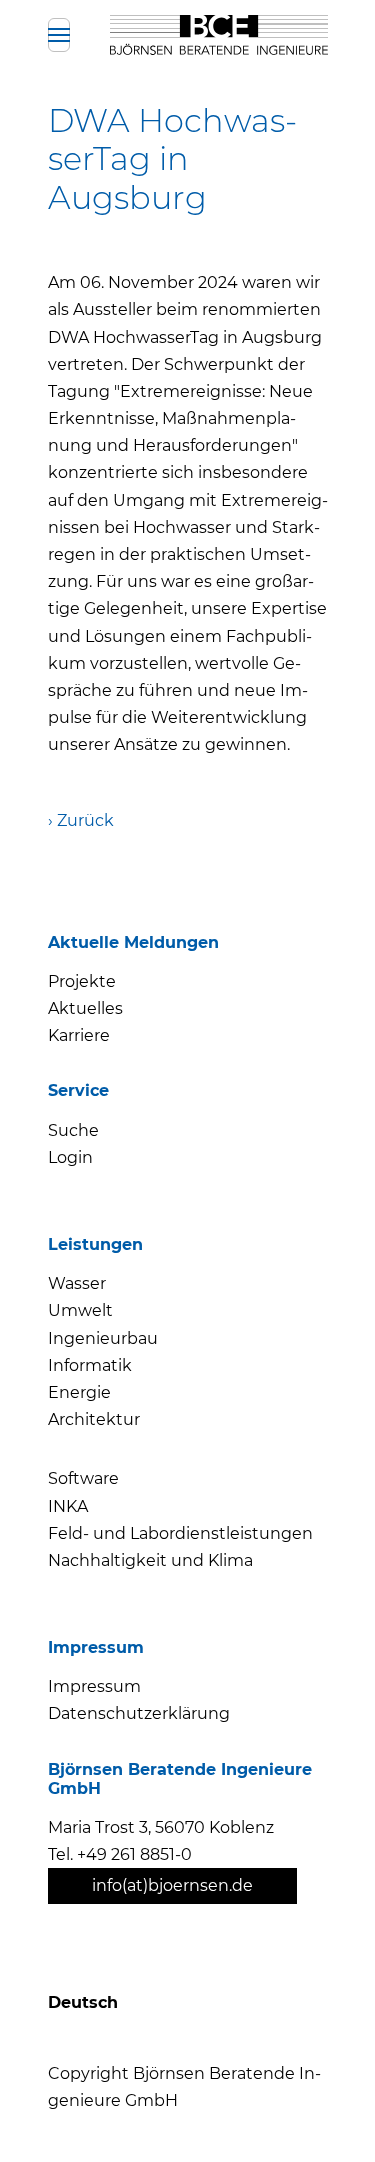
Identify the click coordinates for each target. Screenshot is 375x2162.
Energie (79, 1392)
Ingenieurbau (103, 1338)
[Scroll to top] (323, 2110)
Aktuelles (85, 1008)
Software (83, 1478)
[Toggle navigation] (59, 35)
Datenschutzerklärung (139, 1713)
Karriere (79, 1035)
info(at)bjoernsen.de (172, 1885)
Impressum (94, 1686)
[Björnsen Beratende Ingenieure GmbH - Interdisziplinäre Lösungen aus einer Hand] (218, 35)
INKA (68, 1506)
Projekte (82, 981)
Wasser (77, 1283)
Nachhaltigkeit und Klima (150, 1560)
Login (70, 1157)
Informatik (90, 1365)
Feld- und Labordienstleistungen (180, 1533)
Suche (73, 1130)
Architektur (94, 1419)
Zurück (85, 820)
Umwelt (80, 1310)
